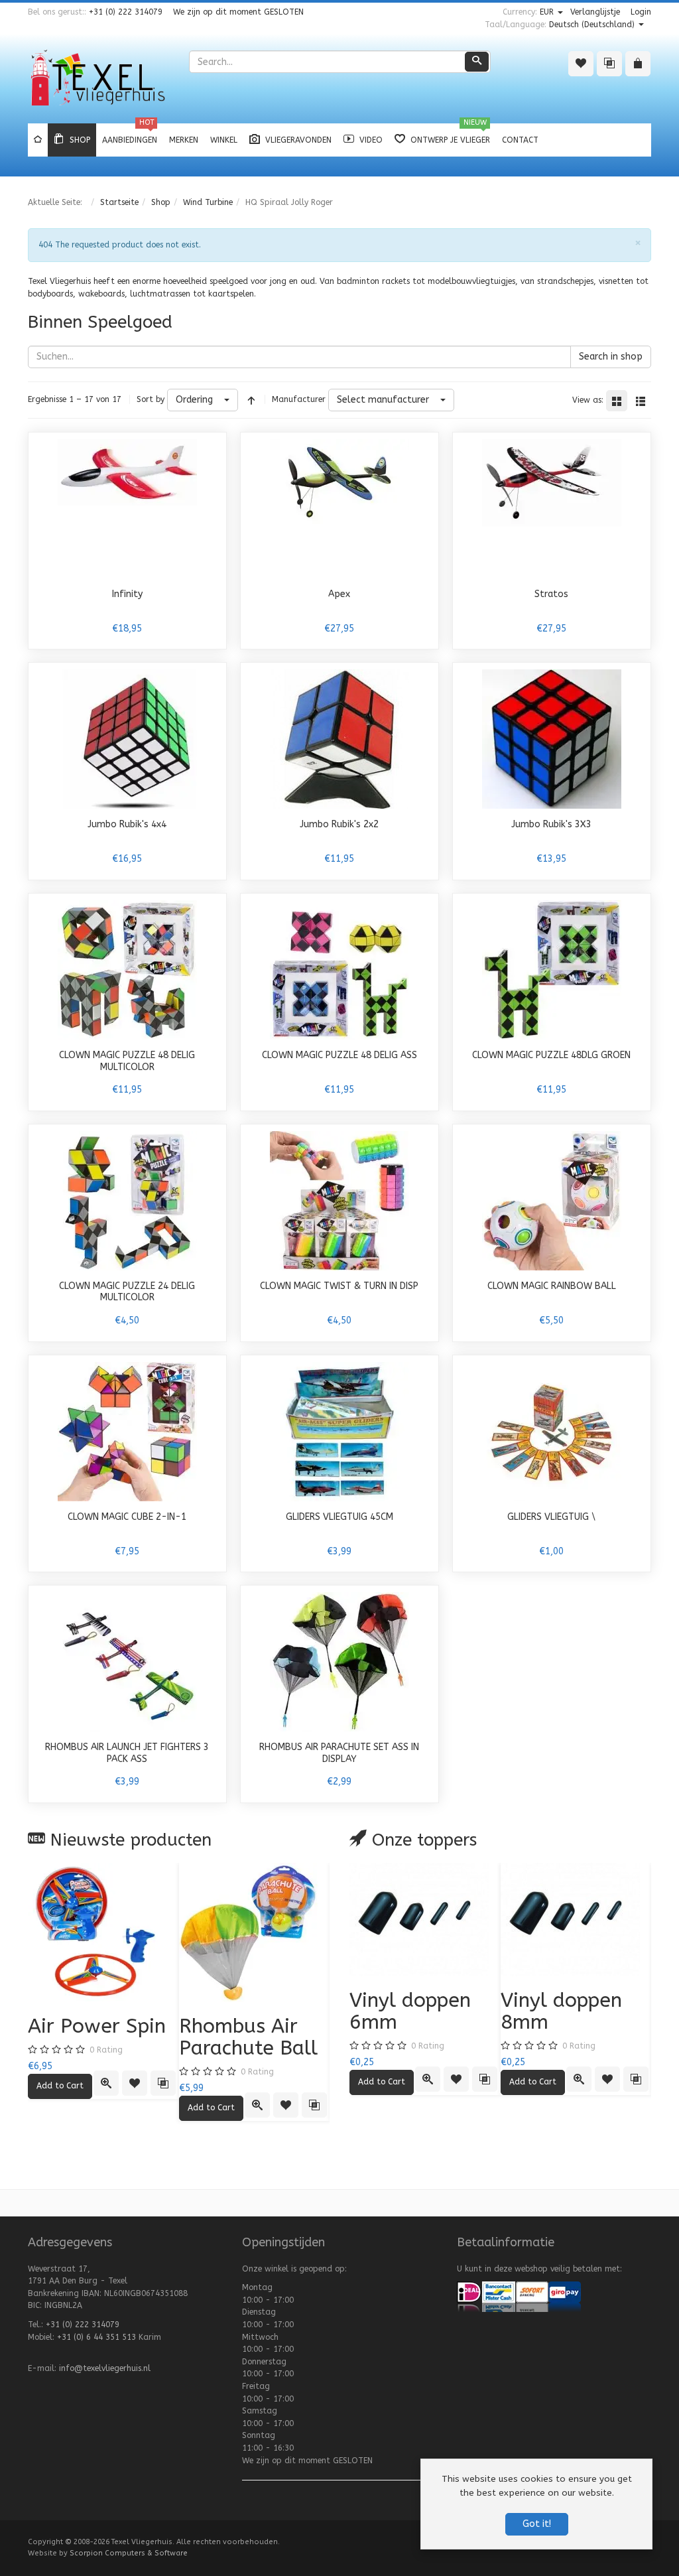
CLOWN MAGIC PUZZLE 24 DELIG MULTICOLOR (127, 1292)
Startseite (119, 202)
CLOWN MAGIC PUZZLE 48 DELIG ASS (339, 1055)
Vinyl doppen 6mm (410, 2011)
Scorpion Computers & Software (129, 2553)
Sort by (151, 399)
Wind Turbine (208, 202)
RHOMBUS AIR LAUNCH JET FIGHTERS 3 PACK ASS (127, 1753)
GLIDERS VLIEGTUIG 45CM (339, 1517)
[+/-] (251, 400)
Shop (161, 202)
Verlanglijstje (595, 12)
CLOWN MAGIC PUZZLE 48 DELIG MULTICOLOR (127, 1061)
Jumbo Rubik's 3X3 (551, 824)
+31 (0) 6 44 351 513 (96, 2337)
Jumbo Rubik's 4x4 (127, 824)
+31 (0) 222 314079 (126, 12)
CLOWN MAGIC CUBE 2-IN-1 (127, 1517)
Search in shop (611, 357)
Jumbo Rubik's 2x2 (339, 824)
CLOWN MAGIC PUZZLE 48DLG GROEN (551, 1055)
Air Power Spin (97, 2026)
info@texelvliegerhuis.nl (105, 2368)
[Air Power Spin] (103, 1932)
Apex (339, 594)
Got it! (537, 2524)
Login (641, 12)
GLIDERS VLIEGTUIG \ (551, 1517)
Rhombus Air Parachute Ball (248, 2037)
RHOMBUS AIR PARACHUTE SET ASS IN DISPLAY (339, 1753)
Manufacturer (299, 399)
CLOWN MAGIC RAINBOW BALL (552, 1286)
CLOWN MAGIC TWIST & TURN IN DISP (339, 1286)
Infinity (127, 594)
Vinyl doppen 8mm (561, 2011)
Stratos (551, 594)
